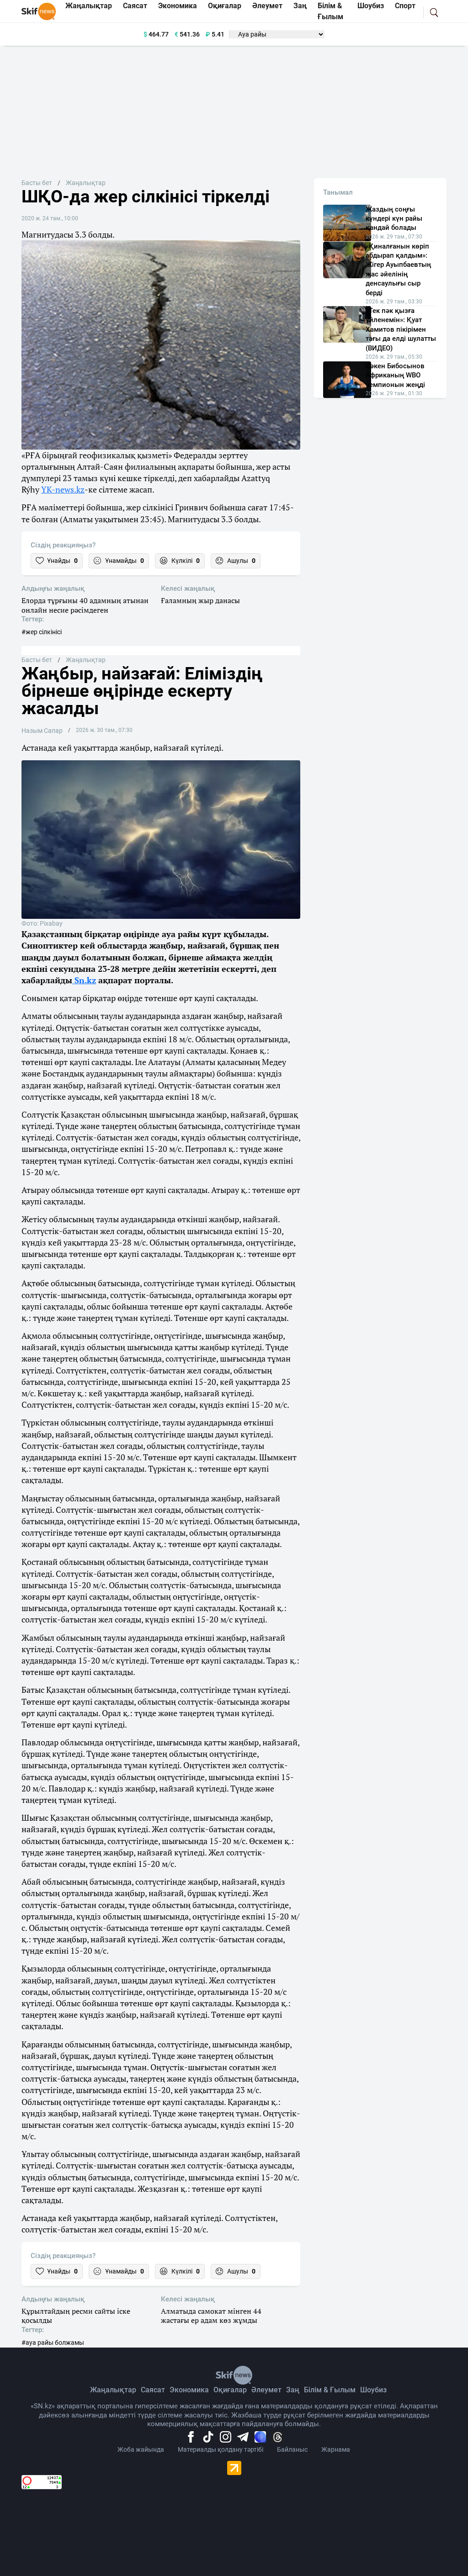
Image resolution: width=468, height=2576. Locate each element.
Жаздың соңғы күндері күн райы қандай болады (394, 219)
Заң (293, 2390)
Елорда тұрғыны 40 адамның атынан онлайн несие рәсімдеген (85, 605)
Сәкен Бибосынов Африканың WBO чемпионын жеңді (395, 375)
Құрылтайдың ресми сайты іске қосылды (76, 2316)
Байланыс (292, 2449)
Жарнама (336, 2449)
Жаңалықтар (86, 183)
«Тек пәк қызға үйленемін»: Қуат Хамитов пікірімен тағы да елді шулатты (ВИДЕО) (401, 329)
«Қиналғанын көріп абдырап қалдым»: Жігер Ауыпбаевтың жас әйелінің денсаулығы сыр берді (398, 270)
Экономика (189, 2390)
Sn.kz (84, 980)
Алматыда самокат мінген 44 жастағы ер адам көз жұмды (211, 2316)
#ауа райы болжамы (53, 2343)
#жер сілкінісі (42, 632)
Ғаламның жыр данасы (200, 601)
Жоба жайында (141, 2449)
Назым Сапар (42, 731)
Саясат (153, 2390)
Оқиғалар (230, 2390)
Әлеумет (266, 2390)
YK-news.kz (63, 489)
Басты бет (37, 183)
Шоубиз (373, 2390)
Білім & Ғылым (330, 2390)
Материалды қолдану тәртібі (221, 2449)
